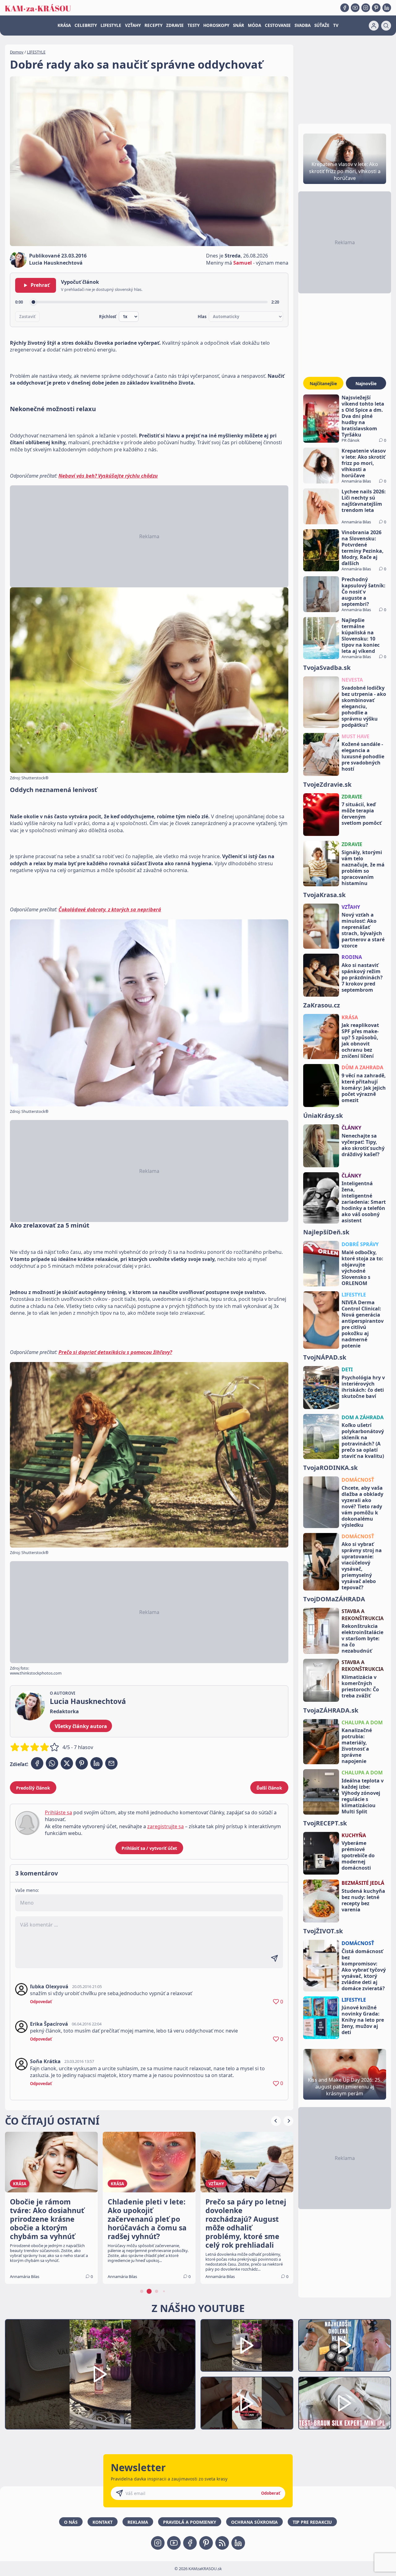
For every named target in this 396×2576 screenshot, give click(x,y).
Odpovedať (41, 2002)
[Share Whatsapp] (52, 1763)
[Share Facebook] (37, 1763)
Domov (17, 52)
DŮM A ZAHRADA (362, 1067)
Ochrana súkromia (254, 2522)
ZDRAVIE (175, 25)
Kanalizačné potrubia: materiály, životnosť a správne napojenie (357, 1746)
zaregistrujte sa (166, 1826)
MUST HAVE (355, 736)
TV (336, 25)
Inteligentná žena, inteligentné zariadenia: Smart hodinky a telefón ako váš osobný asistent (364, 1202)
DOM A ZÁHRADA (363, 1417)
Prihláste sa (58, 1812)
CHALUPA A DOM (362, 1722)
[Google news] (222, 2543)
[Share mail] (111, 1763)
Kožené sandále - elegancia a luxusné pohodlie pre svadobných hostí (363, 756)
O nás (71, 2522)
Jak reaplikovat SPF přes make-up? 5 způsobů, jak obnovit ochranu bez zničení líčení (360, 1041)
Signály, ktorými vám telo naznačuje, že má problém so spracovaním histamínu (363, 868)
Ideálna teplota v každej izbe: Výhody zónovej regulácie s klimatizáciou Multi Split (363, 1796)
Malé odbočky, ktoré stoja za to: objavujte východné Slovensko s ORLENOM (362, 1268)
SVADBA (303, 25)
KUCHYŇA (354, 1835)
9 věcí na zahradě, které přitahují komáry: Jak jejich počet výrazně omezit (364, 1088)
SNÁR (239, 25)
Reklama (138, 2522)
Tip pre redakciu (312, 2522)
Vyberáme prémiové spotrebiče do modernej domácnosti (358, 1855)
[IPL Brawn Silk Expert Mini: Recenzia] (345, 2403)
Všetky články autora (81, 1726)
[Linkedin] (387, 8)
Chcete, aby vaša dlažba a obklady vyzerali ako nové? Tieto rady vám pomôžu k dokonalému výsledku (362, 1506)
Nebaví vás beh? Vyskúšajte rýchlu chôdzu (108, 476)
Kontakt (103, 2522)
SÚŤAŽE (322, 25)
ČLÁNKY (351, 1128)
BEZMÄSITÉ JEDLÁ (363, 1883)
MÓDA (254, 25)
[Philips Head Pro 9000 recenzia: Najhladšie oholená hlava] (345, 2346)
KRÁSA (64, 25)
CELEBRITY (86, 25)
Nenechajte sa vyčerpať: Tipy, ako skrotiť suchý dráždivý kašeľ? (363, 1145)
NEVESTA (352, 680)
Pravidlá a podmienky (190, 2522)
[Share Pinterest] (82, 1763)
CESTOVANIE (278, 25)
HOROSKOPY (216, 25)
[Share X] (67, 1763)
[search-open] (386, 26)
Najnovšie (366, 383)
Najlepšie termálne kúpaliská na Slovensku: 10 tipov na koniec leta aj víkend (361, 636)
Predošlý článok (33, 1788)
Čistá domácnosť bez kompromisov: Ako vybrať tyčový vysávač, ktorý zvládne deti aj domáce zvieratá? (364, 1970)
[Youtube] (355, 8)
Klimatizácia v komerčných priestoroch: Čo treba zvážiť (360, 1686)
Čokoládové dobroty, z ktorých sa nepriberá (110, 909)
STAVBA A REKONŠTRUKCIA (363, 1615)
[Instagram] (366, 8)
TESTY (194, 25)
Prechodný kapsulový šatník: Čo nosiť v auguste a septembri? (364, 592)
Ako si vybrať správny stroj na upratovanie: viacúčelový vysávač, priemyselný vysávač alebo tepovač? (362, 1566)
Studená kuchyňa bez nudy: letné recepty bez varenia (363, 1900)
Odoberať (271, 2493)
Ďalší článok (269, 1788)
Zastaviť (27, 317)
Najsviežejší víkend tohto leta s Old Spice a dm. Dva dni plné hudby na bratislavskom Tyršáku (363, 416)
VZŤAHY (133, 25)
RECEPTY (153, 25)
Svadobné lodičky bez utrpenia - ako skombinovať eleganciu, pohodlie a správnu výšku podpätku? (364, 706)
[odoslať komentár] (274, 1958)
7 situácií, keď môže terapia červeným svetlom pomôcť (362, 814)
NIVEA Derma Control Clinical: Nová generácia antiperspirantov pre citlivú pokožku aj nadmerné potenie (363, 1324)
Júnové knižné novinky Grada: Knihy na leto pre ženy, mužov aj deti (363, 2020)
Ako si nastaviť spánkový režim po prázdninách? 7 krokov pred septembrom (362, 977)
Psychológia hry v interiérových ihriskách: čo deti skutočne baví (363, 1387)
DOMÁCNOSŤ (358, 1480)
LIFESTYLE (111, 25)
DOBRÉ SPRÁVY (360, 1244)
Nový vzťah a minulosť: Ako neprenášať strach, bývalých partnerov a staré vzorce (363, 930)
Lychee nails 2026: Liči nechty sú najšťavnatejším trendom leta (364, 501)
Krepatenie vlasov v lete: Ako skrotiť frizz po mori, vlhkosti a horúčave (364, 463)
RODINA (352, 957)
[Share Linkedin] (97, 1763)
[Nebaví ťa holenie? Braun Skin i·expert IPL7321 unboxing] (247, 2403)
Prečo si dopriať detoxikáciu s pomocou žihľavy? (115, 1352)
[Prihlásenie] (374, 26)
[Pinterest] (376, 8)
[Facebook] (345, 8)
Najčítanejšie (323, 383)
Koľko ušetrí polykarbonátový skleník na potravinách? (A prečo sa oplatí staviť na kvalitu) (363, 1441)
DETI (347, 1369)
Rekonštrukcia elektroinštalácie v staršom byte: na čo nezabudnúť (362, 1638)
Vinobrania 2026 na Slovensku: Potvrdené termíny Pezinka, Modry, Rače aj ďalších (363, 548)
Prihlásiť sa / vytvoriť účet (149, 1848)
